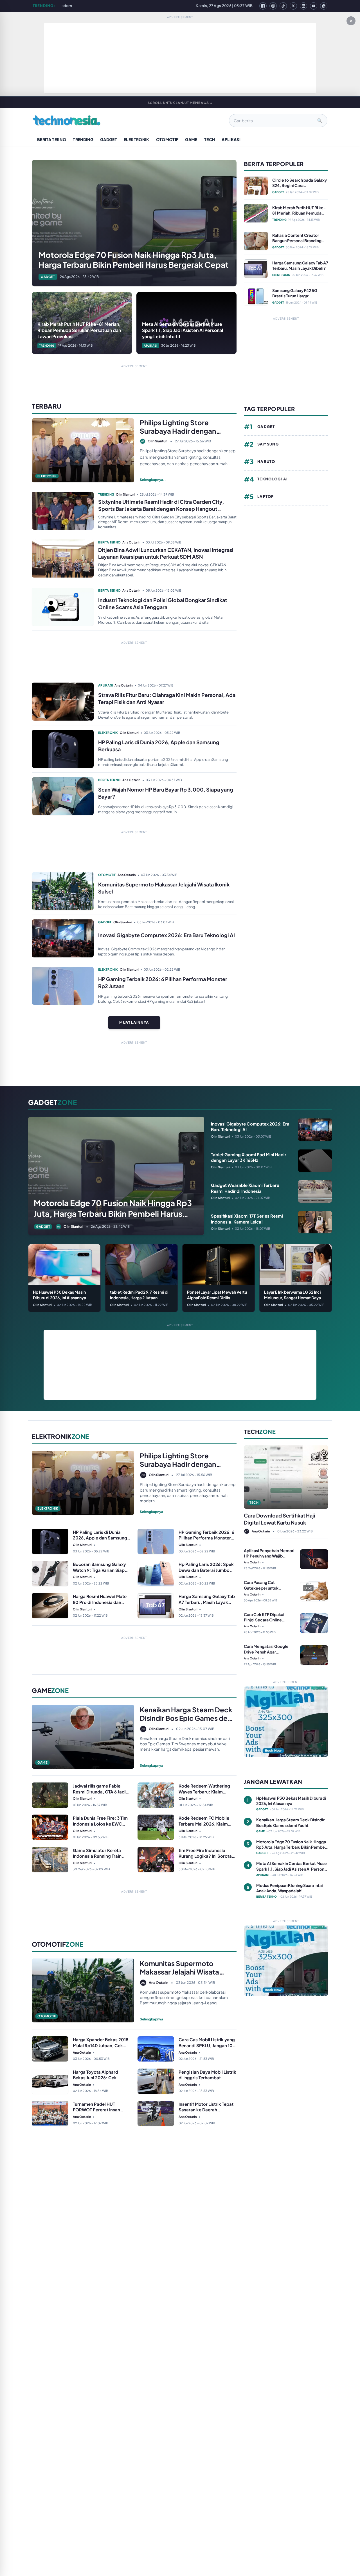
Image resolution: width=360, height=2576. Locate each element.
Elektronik (137, 139)
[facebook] (263, 6)
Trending (83, 139)
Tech (210, 139)
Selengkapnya (151, 1512)
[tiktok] (283, 6)
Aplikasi (231, 139)
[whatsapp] (324, 6)
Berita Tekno (52, 139)
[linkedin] (303, 6)
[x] (293, 6)
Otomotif (167, 139)
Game (191, 139)
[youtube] (314, 6)
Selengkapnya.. (153, 480)
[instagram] (273, 6)
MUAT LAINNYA (134, 1022)
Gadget (109, 139)
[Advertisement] (180, 58)
